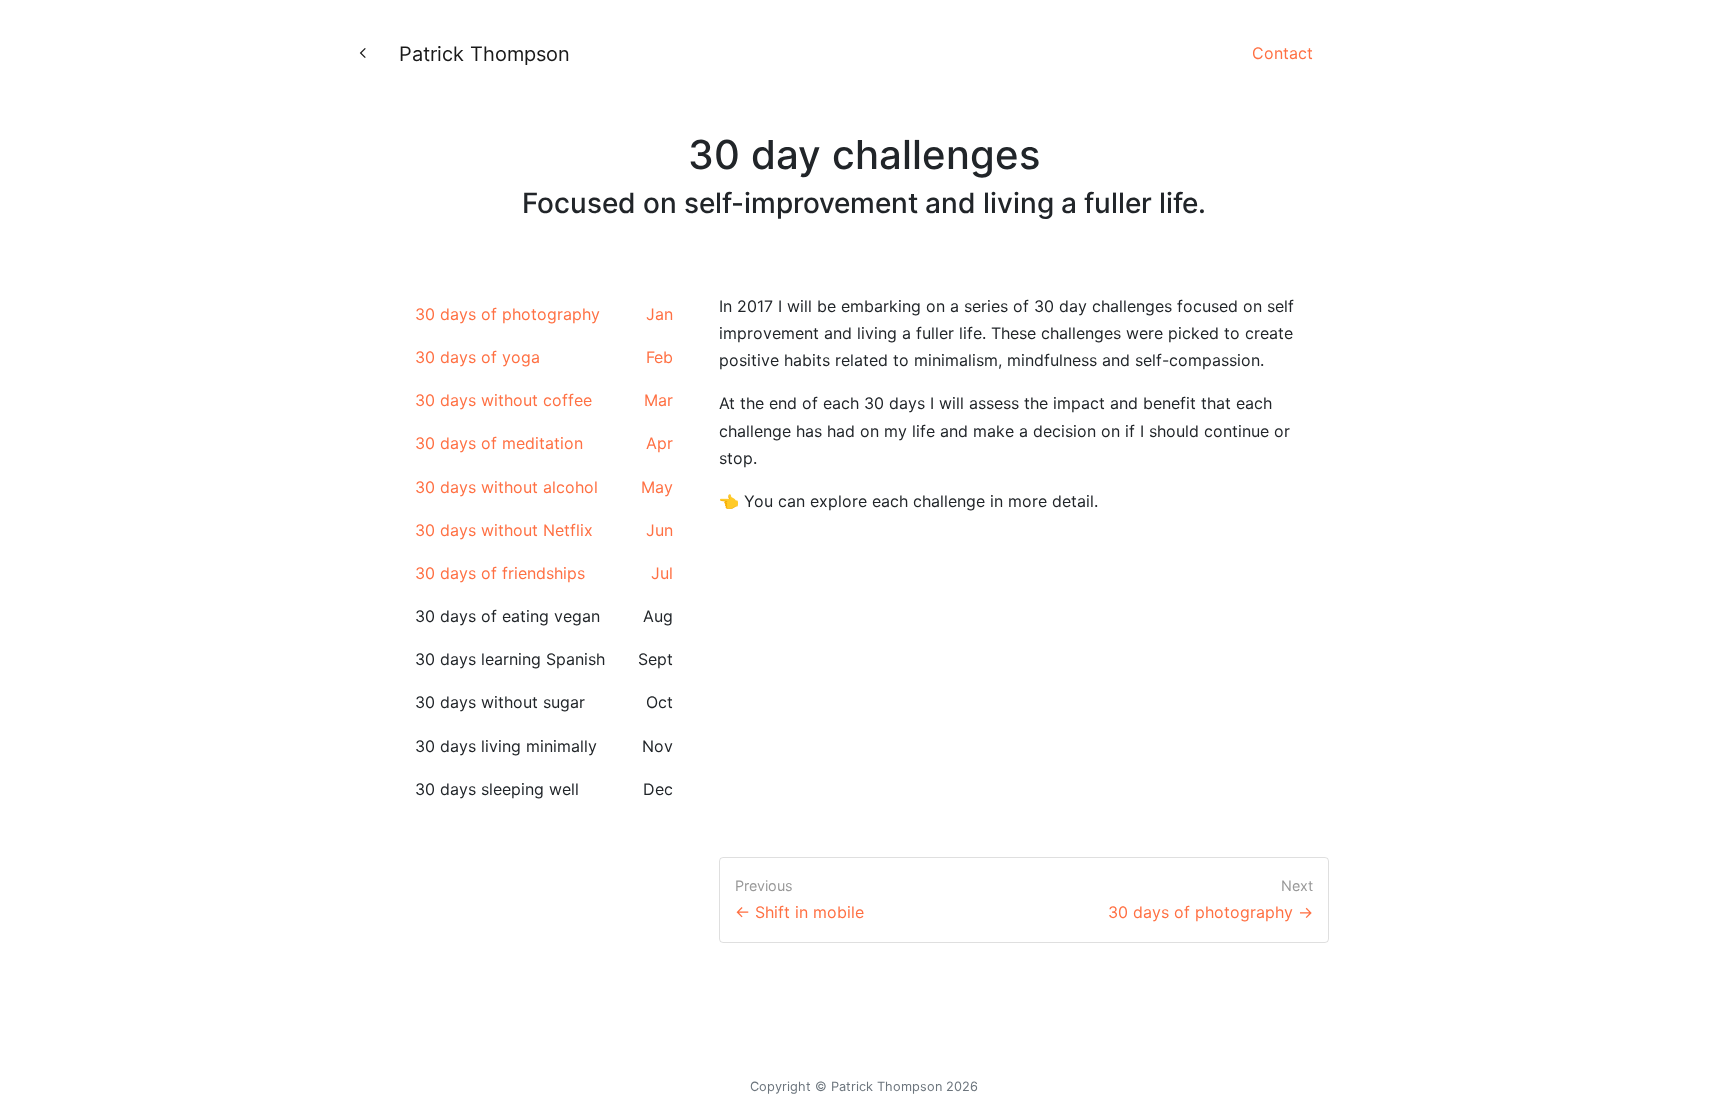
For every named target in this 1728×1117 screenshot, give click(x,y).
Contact (1282, 53)
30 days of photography (544, 314)
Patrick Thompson (484, 54)
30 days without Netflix (544, 530)
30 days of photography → (1210, 912)
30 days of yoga (544, 357)
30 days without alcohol (544, 487)
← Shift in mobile (799, 912)
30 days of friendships (544, 573)
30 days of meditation (544, 443)
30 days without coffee (544, 400)
